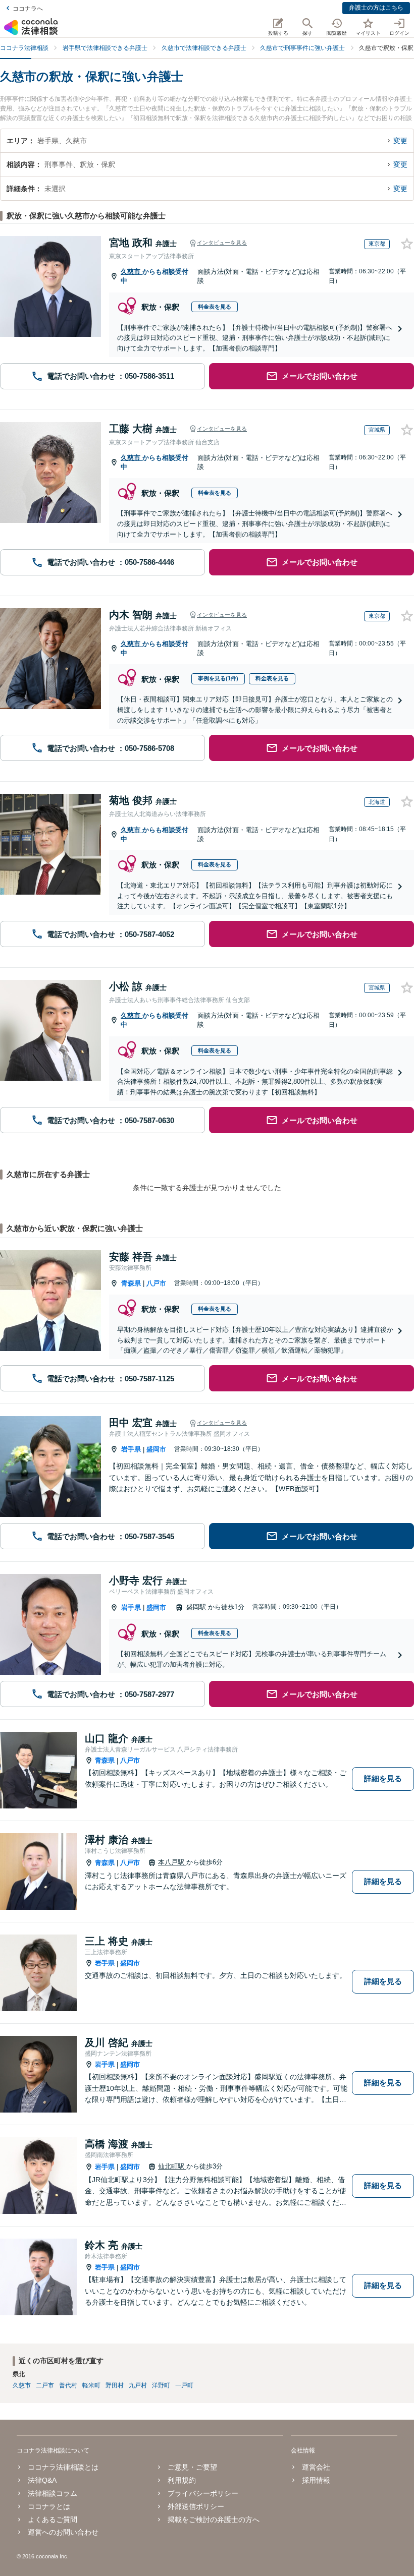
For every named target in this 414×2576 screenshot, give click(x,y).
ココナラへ (28, 9)
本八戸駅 (172, 1862)
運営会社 (316, 2467)
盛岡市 (156, 1449)
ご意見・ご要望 (192, 2467)
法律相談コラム (53, 2493)
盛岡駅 (197, 1607)
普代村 (68, 2385)
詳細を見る (383, 1778)
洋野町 (161, 2385)
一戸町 (184, 2385)
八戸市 (156, 1283)
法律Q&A (42, 2480)
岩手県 (131, 1449)
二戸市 (45, 2385)
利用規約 (182, 2480)
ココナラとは (49, 2506)
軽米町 (91, 2385)
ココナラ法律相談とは (63, 2467)
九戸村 (138, 2385)
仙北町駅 (172, 2166)
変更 (400, 141)
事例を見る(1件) (218, 678)
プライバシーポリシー (203, 2493)
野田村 (115, 2385)
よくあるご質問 (53, 2520)
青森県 (131, 1283)
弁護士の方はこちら (376, 8)
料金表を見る (215, 307)
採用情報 (316, 2480)
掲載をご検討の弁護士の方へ (214, 2520)
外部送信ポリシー (196, 2506)
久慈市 (132, 272)
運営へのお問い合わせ (63, 2532)
